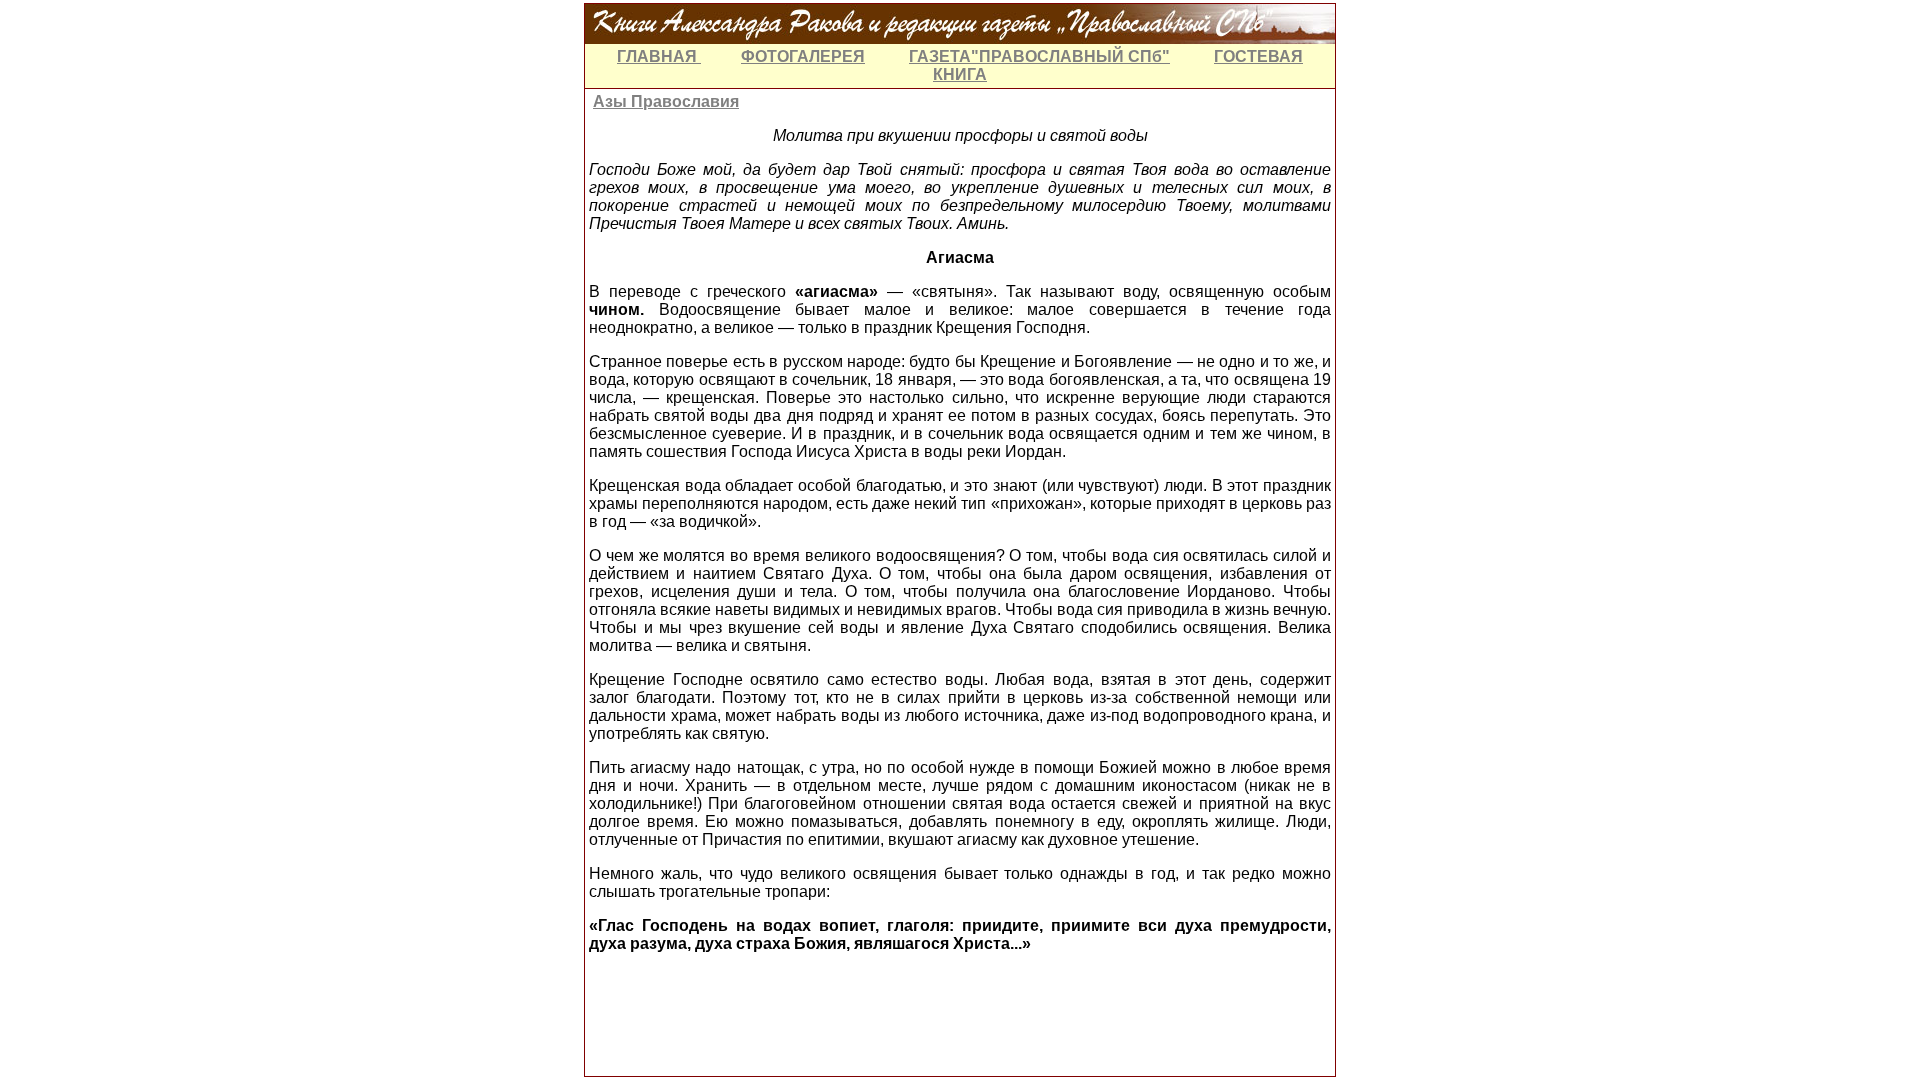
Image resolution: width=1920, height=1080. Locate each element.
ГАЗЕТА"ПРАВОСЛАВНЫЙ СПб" (1039, 56)
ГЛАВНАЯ (659, 56)
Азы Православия (666, 101)
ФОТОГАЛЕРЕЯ (803, 56)
